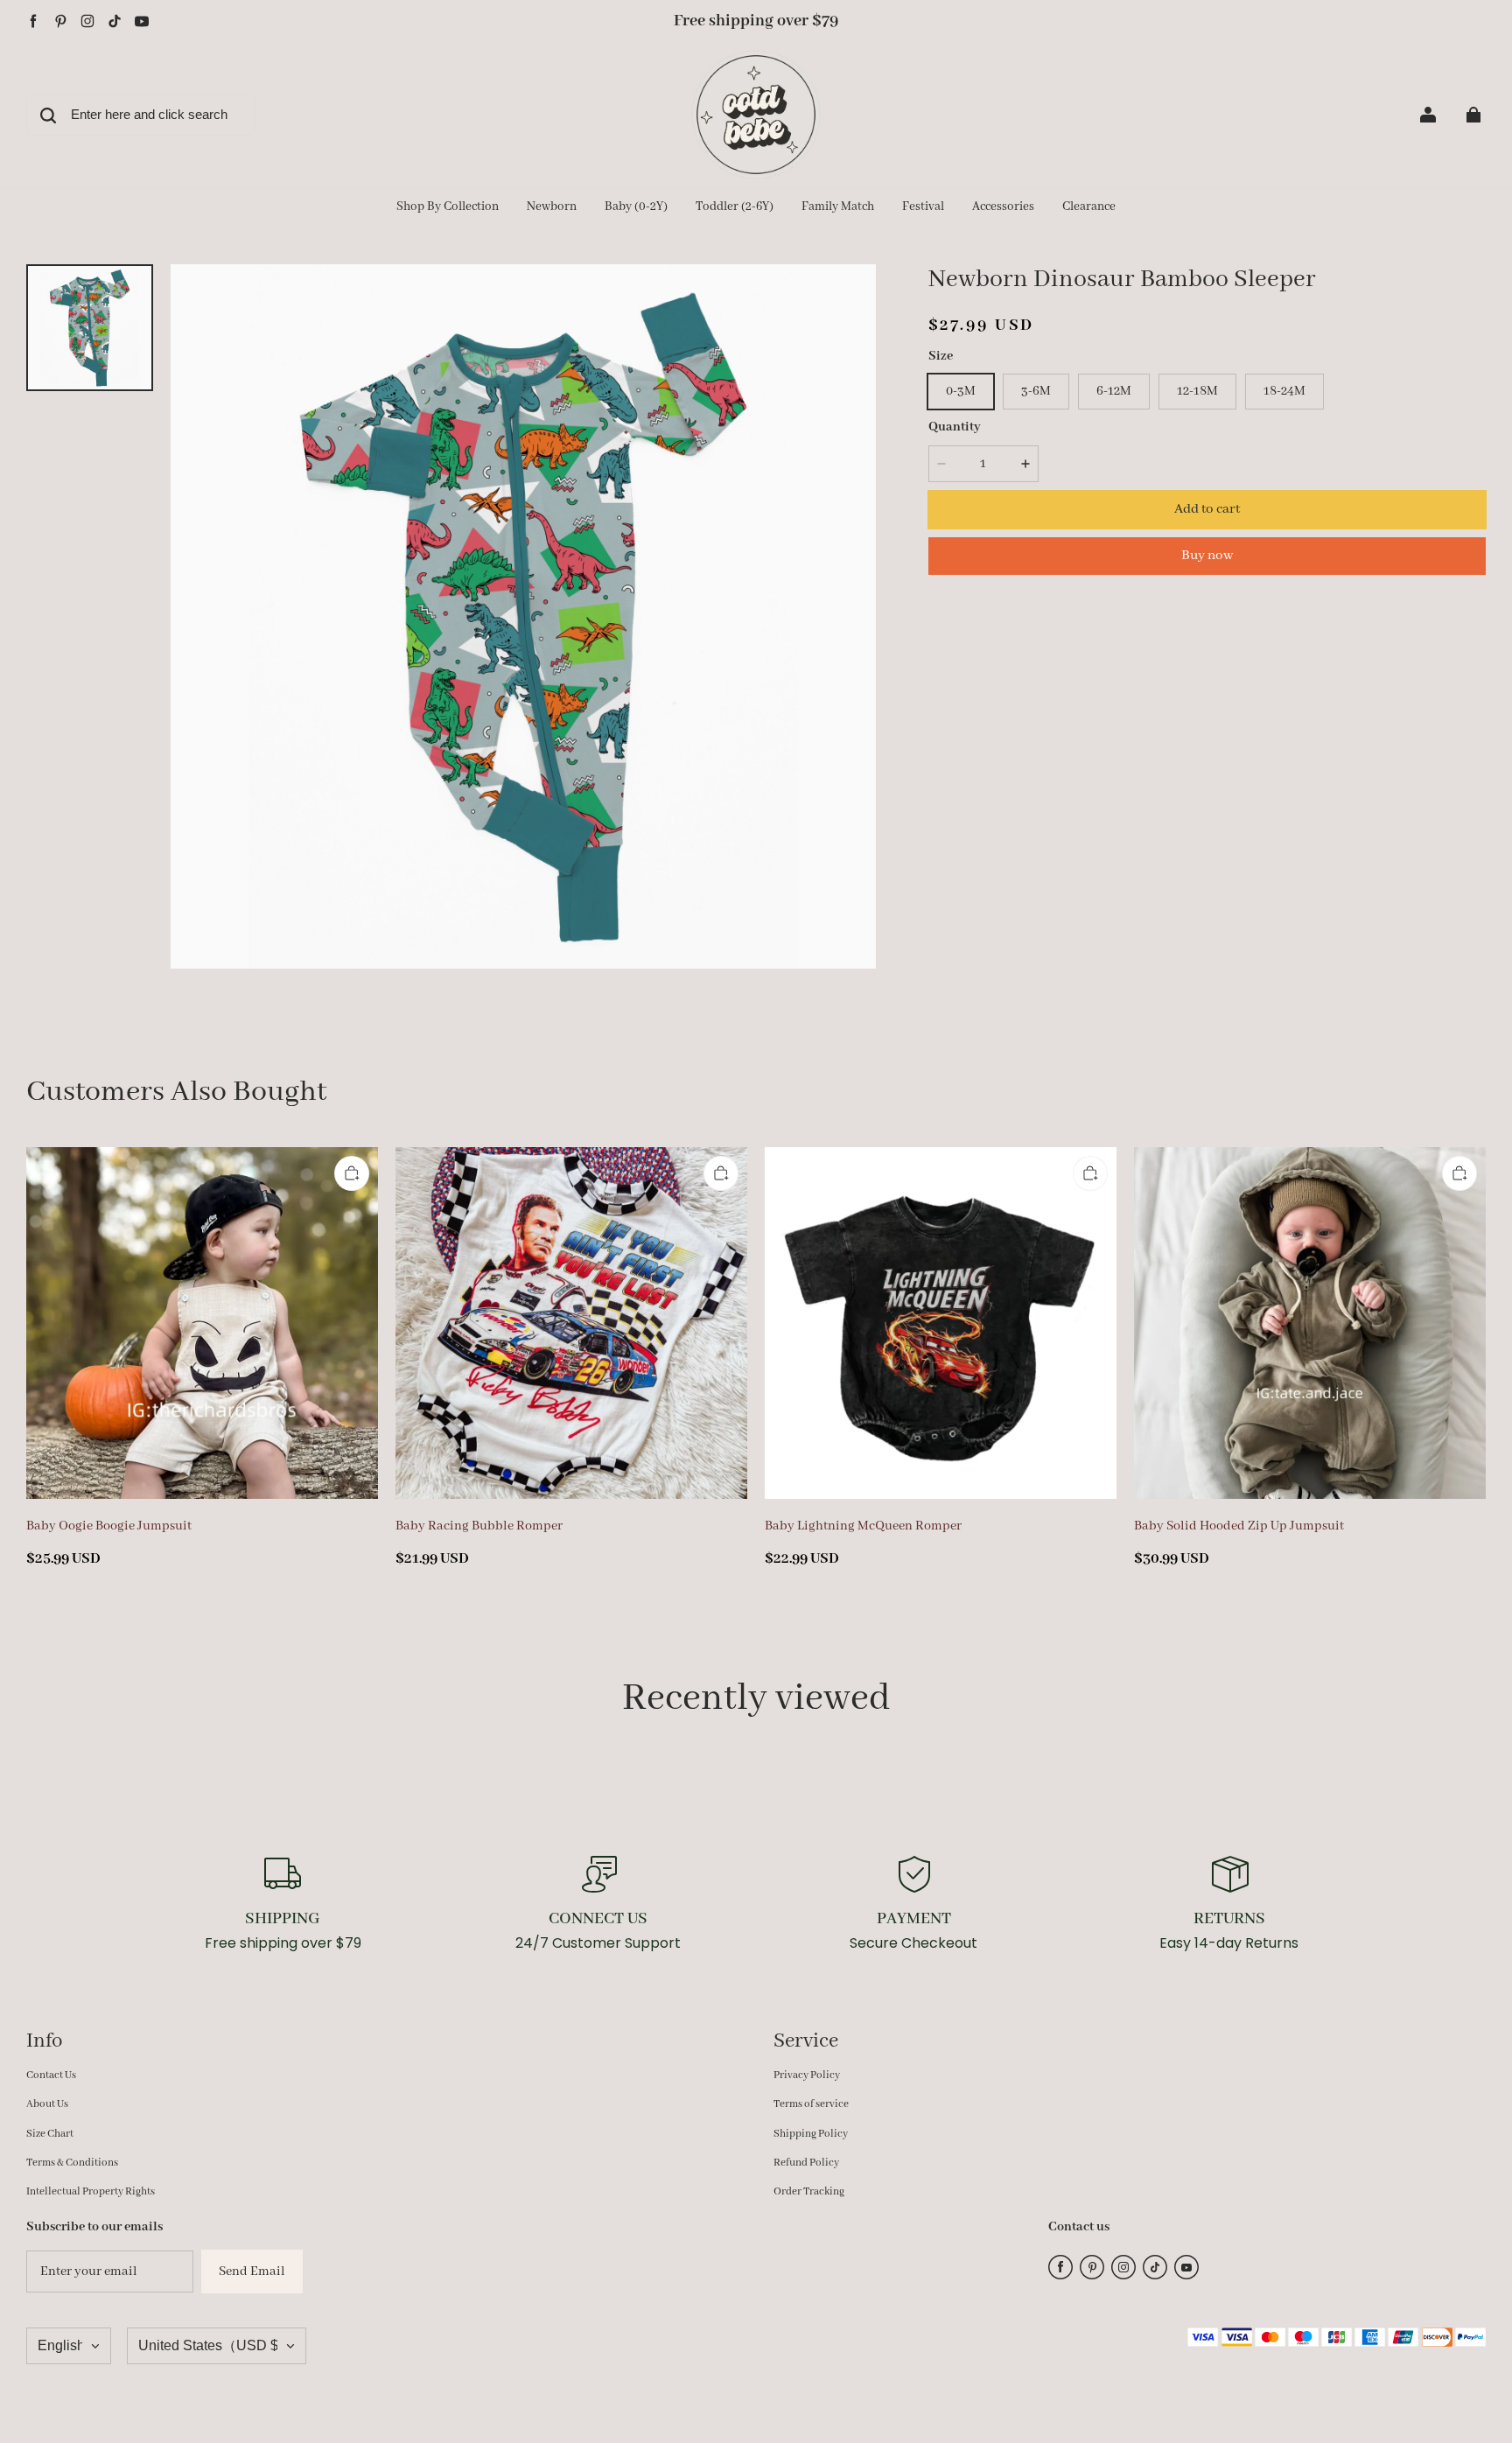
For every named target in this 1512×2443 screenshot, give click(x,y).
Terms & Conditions (72, 2163)
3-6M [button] (1036, 391)
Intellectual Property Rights (91, 2191)
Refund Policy (806, 2163)
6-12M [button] (1114, 391)
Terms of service (811, 2104)
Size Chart (50, 2134)
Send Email (252, 2271)
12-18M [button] (1197, 391)
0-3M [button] (961, 391)
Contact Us (51, 2075)
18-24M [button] (1284, 391)
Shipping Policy (811, 2134)
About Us (47, 2104)
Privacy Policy (807, 2075)
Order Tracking (809, 2191)
